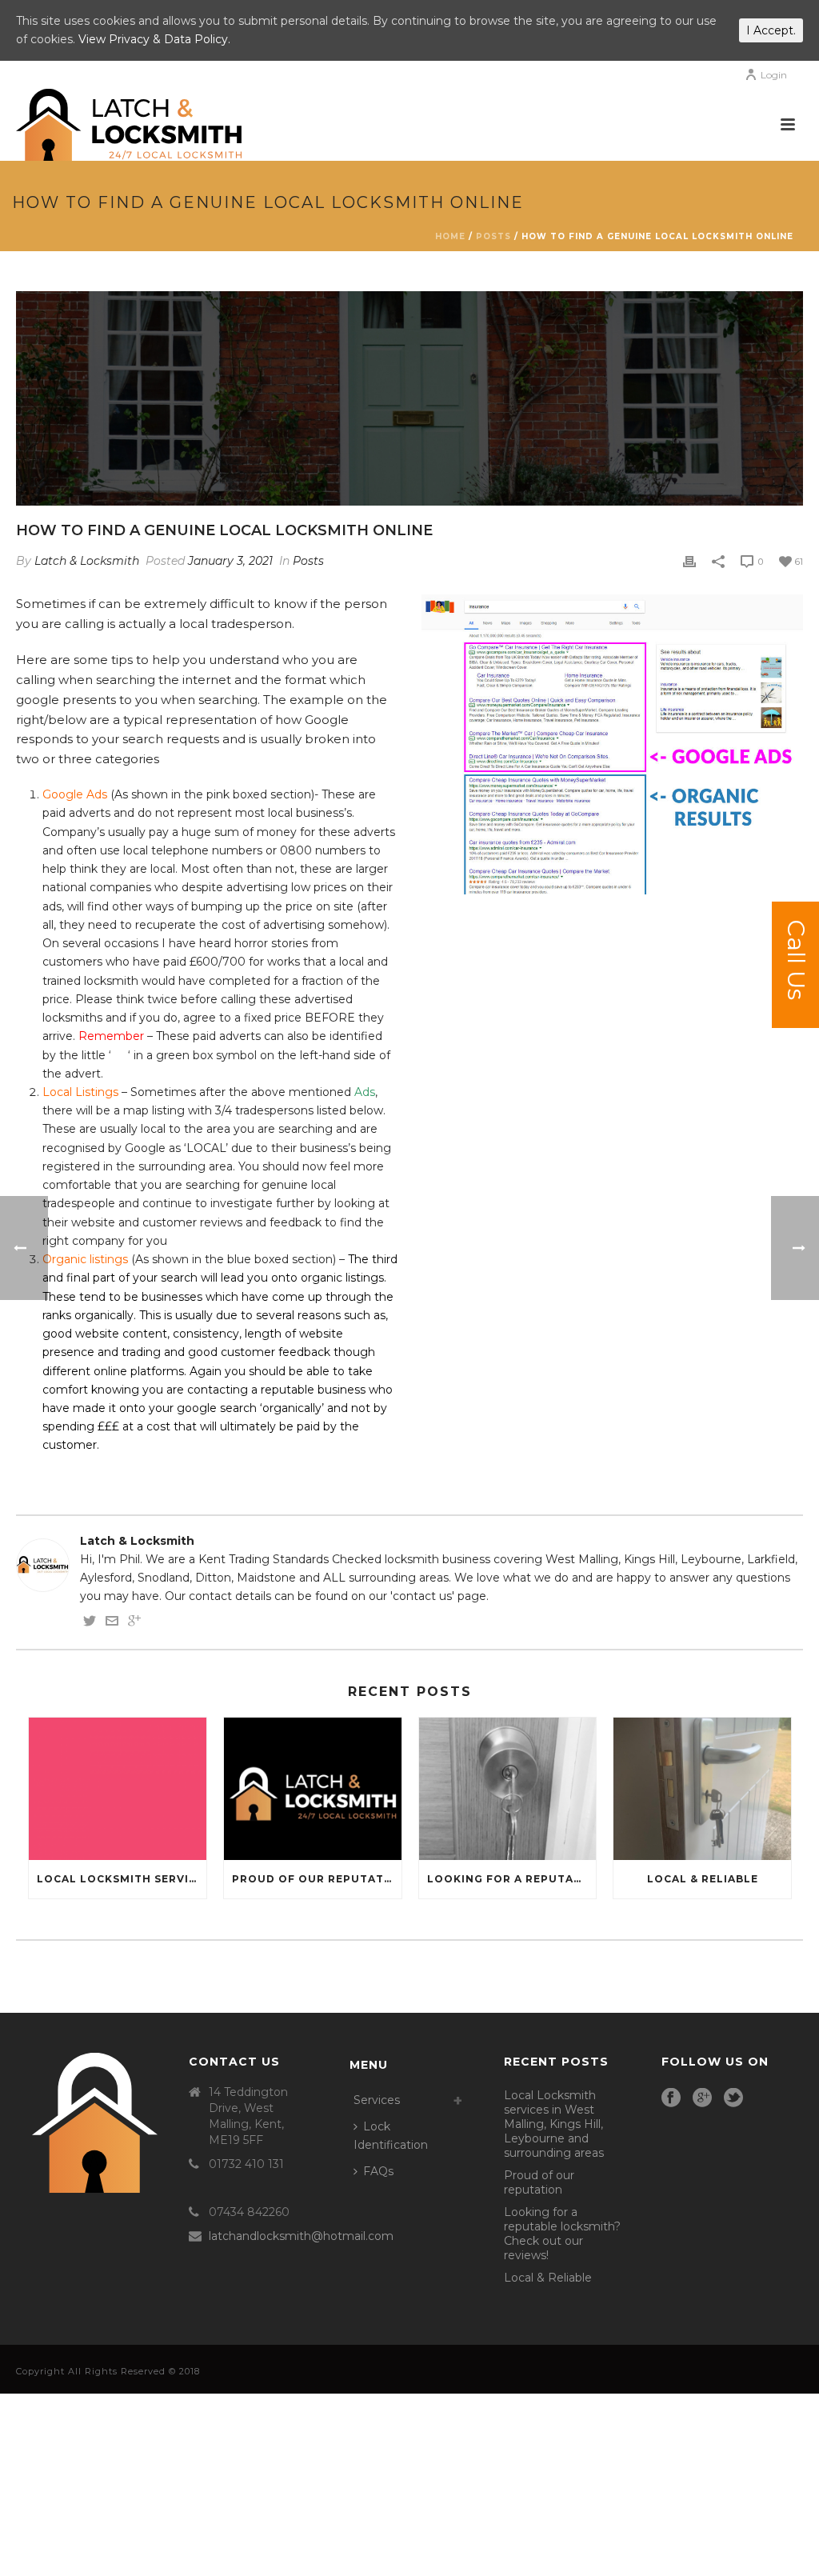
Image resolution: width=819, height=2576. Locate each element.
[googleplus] (702, 2098)
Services (377, 2100)
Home (450, 236)
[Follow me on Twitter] (90, 1623)
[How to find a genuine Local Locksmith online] (409, 398)
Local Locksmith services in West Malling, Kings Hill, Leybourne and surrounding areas (122, 1879)
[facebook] (671, 2098)
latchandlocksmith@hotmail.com (301, 2236)
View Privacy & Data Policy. (154, 39)
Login (774, 75)
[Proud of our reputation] (313, 1789)
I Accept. (771, 30)
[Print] (689, 561)
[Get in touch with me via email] (112, 1623)
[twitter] (733, 2098)
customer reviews (192, 1222)
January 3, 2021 (230, 561)
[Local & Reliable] (702, 1789)
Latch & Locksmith (87, 561)
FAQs (378, 2171)
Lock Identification (391, 2136)
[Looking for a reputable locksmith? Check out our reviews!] (508, 1789)
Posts (493, 236)
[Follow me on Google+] (134, 1623)
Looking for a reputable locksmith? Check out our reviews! (512, 1879)
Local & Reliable (703, 1879)
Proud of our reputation (317, 1879)
